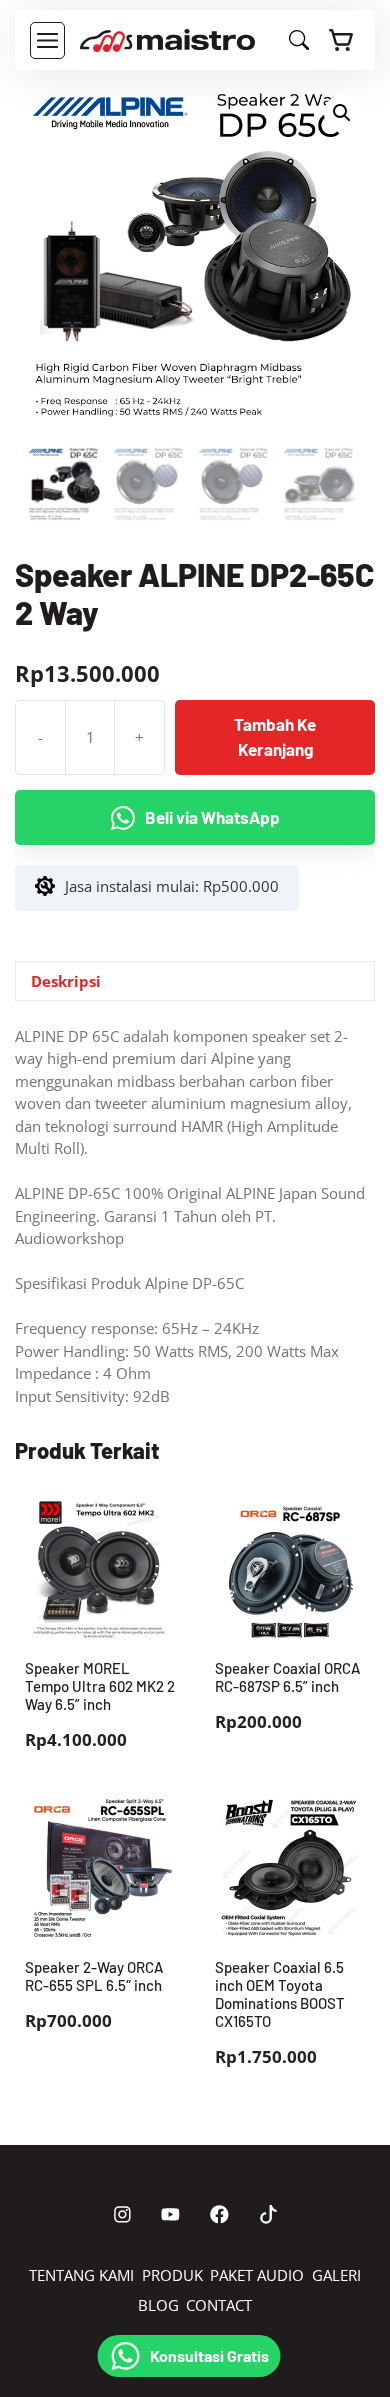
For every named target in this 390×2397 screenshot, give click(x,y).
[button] (342, 113)
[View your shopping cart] (342, 40)
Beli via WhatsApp (212, 817)
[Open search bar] (299, 44)
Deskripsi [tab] (66, 981)
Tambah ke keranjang (275, 737)
